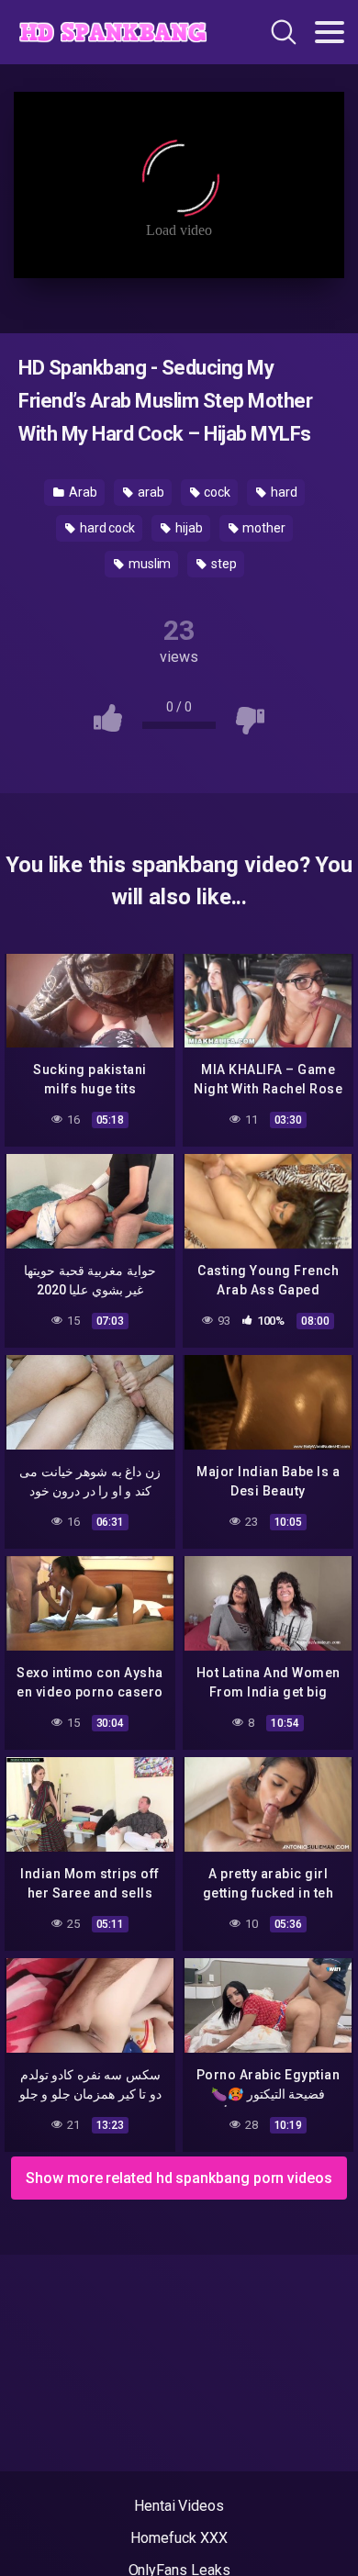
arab (150, 492)
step (223, 564)
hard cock (106, 528)
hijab (188, 528)
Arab (82, 492)
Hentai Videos (179, 2506)
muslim (148, 564)
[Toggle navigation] (330, 32)
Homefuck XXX (179, 2538)
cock (216, 492)
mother (263, 528)
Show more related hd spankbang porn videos (179, 2178)
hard (283, 492)
